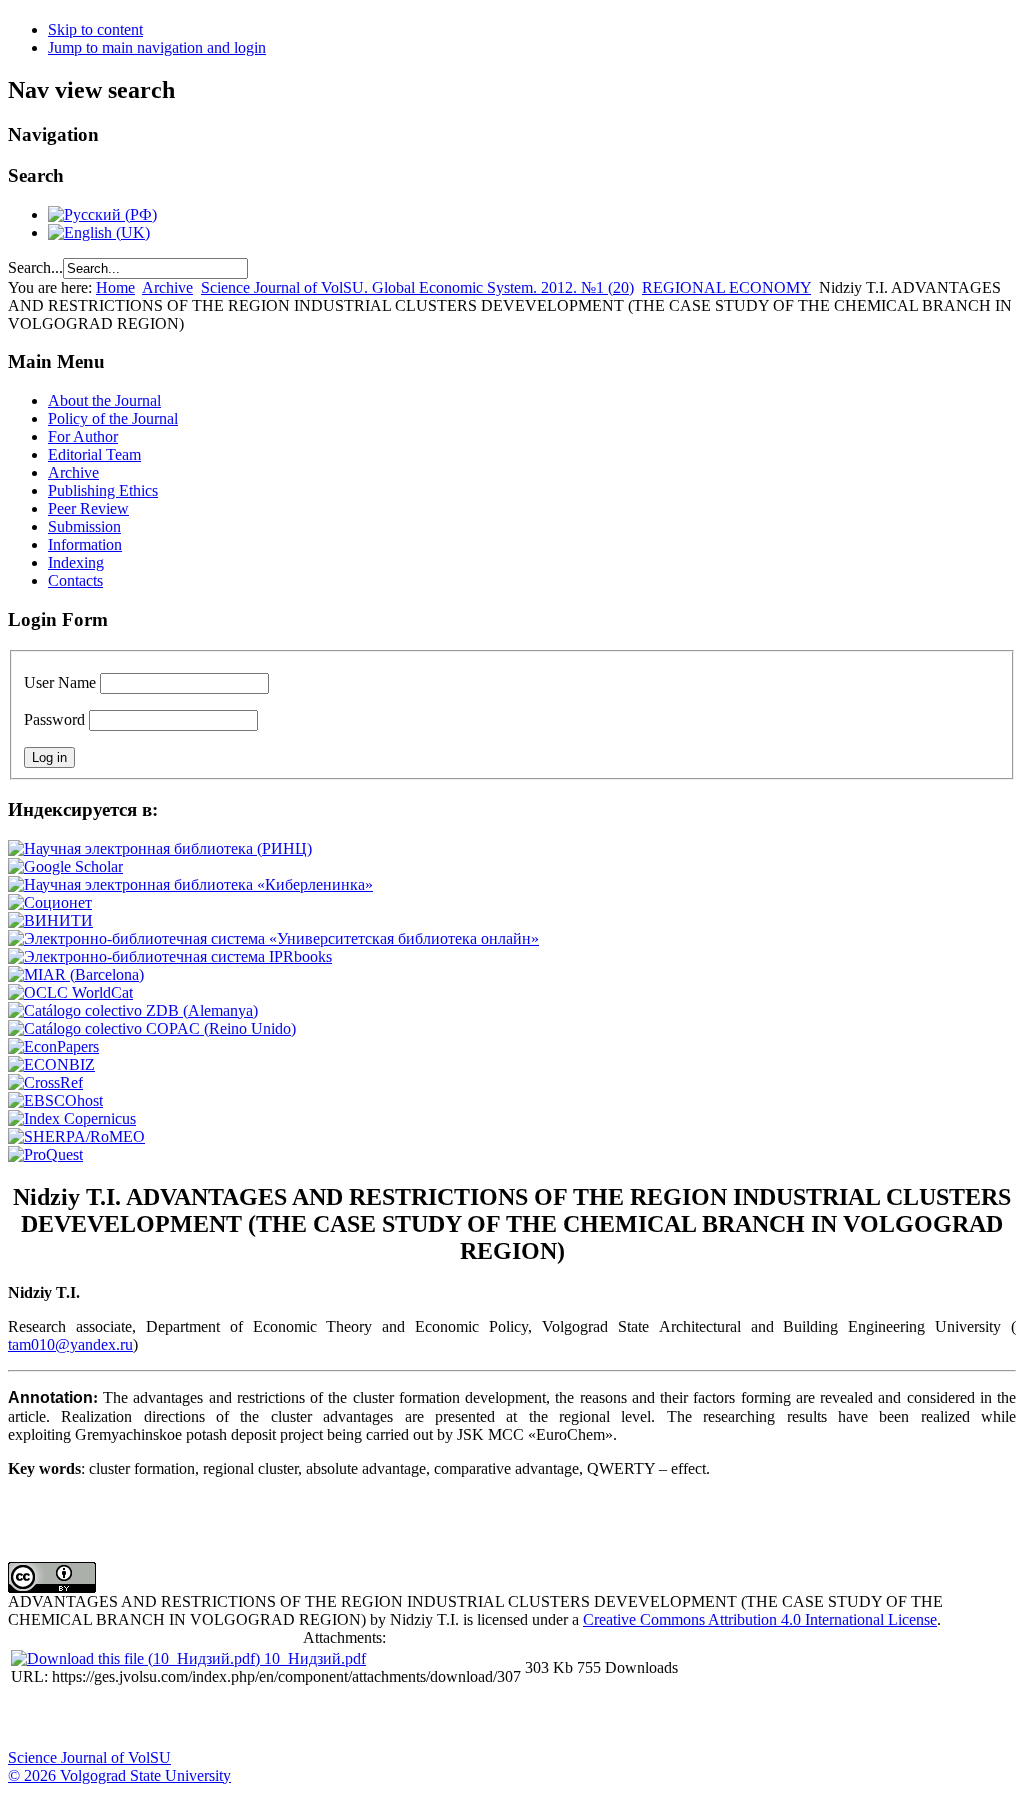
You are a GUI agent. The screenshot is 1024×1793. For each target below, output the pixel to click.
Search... (35, 267)
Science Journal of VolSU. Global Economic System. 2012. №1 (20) (417, 287)
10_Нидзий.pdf (315, 1658)
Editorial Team (94, 454)
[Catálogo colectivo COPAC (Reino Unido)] (152, 1028)
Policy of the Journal (113, 418)
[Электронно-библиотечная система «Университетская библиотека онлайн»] (273, 938)
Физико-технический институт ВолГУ (233, 1719)
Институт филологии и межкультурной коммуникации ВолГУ (483, 1719)
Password (54, 719)
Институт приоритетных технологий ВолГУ (283, 1719)
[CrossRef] (45, 1082)
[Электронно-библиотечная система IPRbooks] (170, 956)
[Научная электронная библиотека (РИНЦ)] (160, 848)
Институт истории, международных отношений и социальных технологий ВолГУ (583, 1719)
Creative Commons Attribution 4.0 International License (760, 1619)
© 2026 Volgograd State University (119, 1775)
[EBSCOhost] (55, 1100)
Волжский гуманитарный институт (83, 1719)
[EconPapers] (53, 1046)
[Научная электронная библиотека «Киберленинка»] (190, 884)
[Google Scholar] (65, 866)
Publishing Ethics (103, 490)
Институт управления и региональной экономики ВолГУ (383, 1719)
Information (85, 544)
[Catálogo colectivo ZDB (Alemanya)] (133, 1010)
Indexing (76, 562)
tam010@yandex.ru (70, 1344)
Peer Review (88, 508)
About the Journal (104, 400)
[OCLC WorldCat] (70, 992)
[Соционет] (50, 902)
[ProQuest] (45, 1154)
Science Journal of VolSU (89, 1757)
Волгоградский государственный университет (33, 1719)
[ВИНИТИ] (50, 920)
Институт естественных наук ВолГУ (333, 1719)
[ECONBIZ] (51, 1064)
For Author (83, 436)
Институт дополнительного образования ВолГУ (633, 1719)
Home (115, 287)
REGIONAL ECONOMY (726, 287)
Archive (167, 287)
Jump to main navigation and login (157, 47)
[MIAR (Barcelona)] (76, 974)
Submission (84, 526)
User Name (60, 682)
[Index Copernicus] (72, 1118)
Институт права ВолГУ (533, 1719)
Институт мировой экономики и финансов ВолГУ (433, 1719)
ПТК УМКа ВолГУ (133, 1719)
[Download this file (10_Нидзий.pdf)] (137, 1658)
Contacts (75, 580)
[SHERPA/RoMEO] (76, 1136)
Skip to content (95, 29)
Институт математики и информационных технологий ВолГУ (183, 1719)
